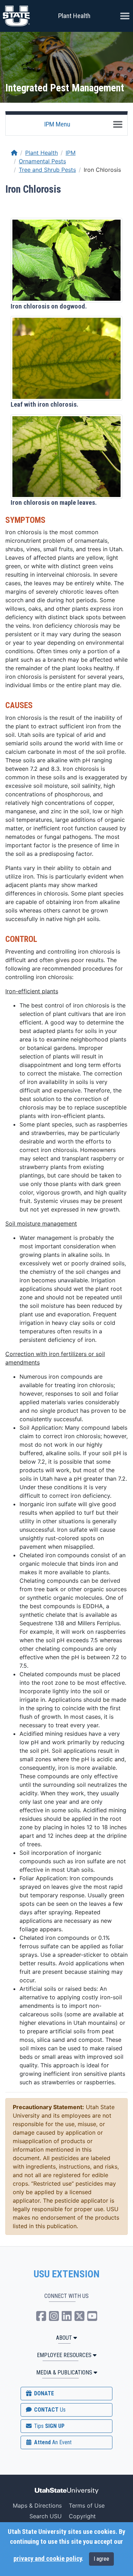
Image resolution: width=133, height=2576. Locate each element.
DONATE (43, 2393)
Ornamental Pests (42, 161)
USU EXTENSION (67, 2274)
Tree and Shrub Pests (47, 170)
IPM (71, 153)
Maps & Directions (37, 2506)
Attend (52, 2442)
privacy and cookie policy (48, 2559)
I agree (101, 2559)
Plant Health (74, 16)
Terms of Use (87, 2506)
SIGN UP (49, 2426)
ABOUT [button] (64, 2338)
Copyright (82, 2516)
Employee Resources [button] (64, 2355)
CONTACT (49, 2410)
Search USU (46, 2516)
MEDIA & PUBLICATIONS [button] (64, 2372)
